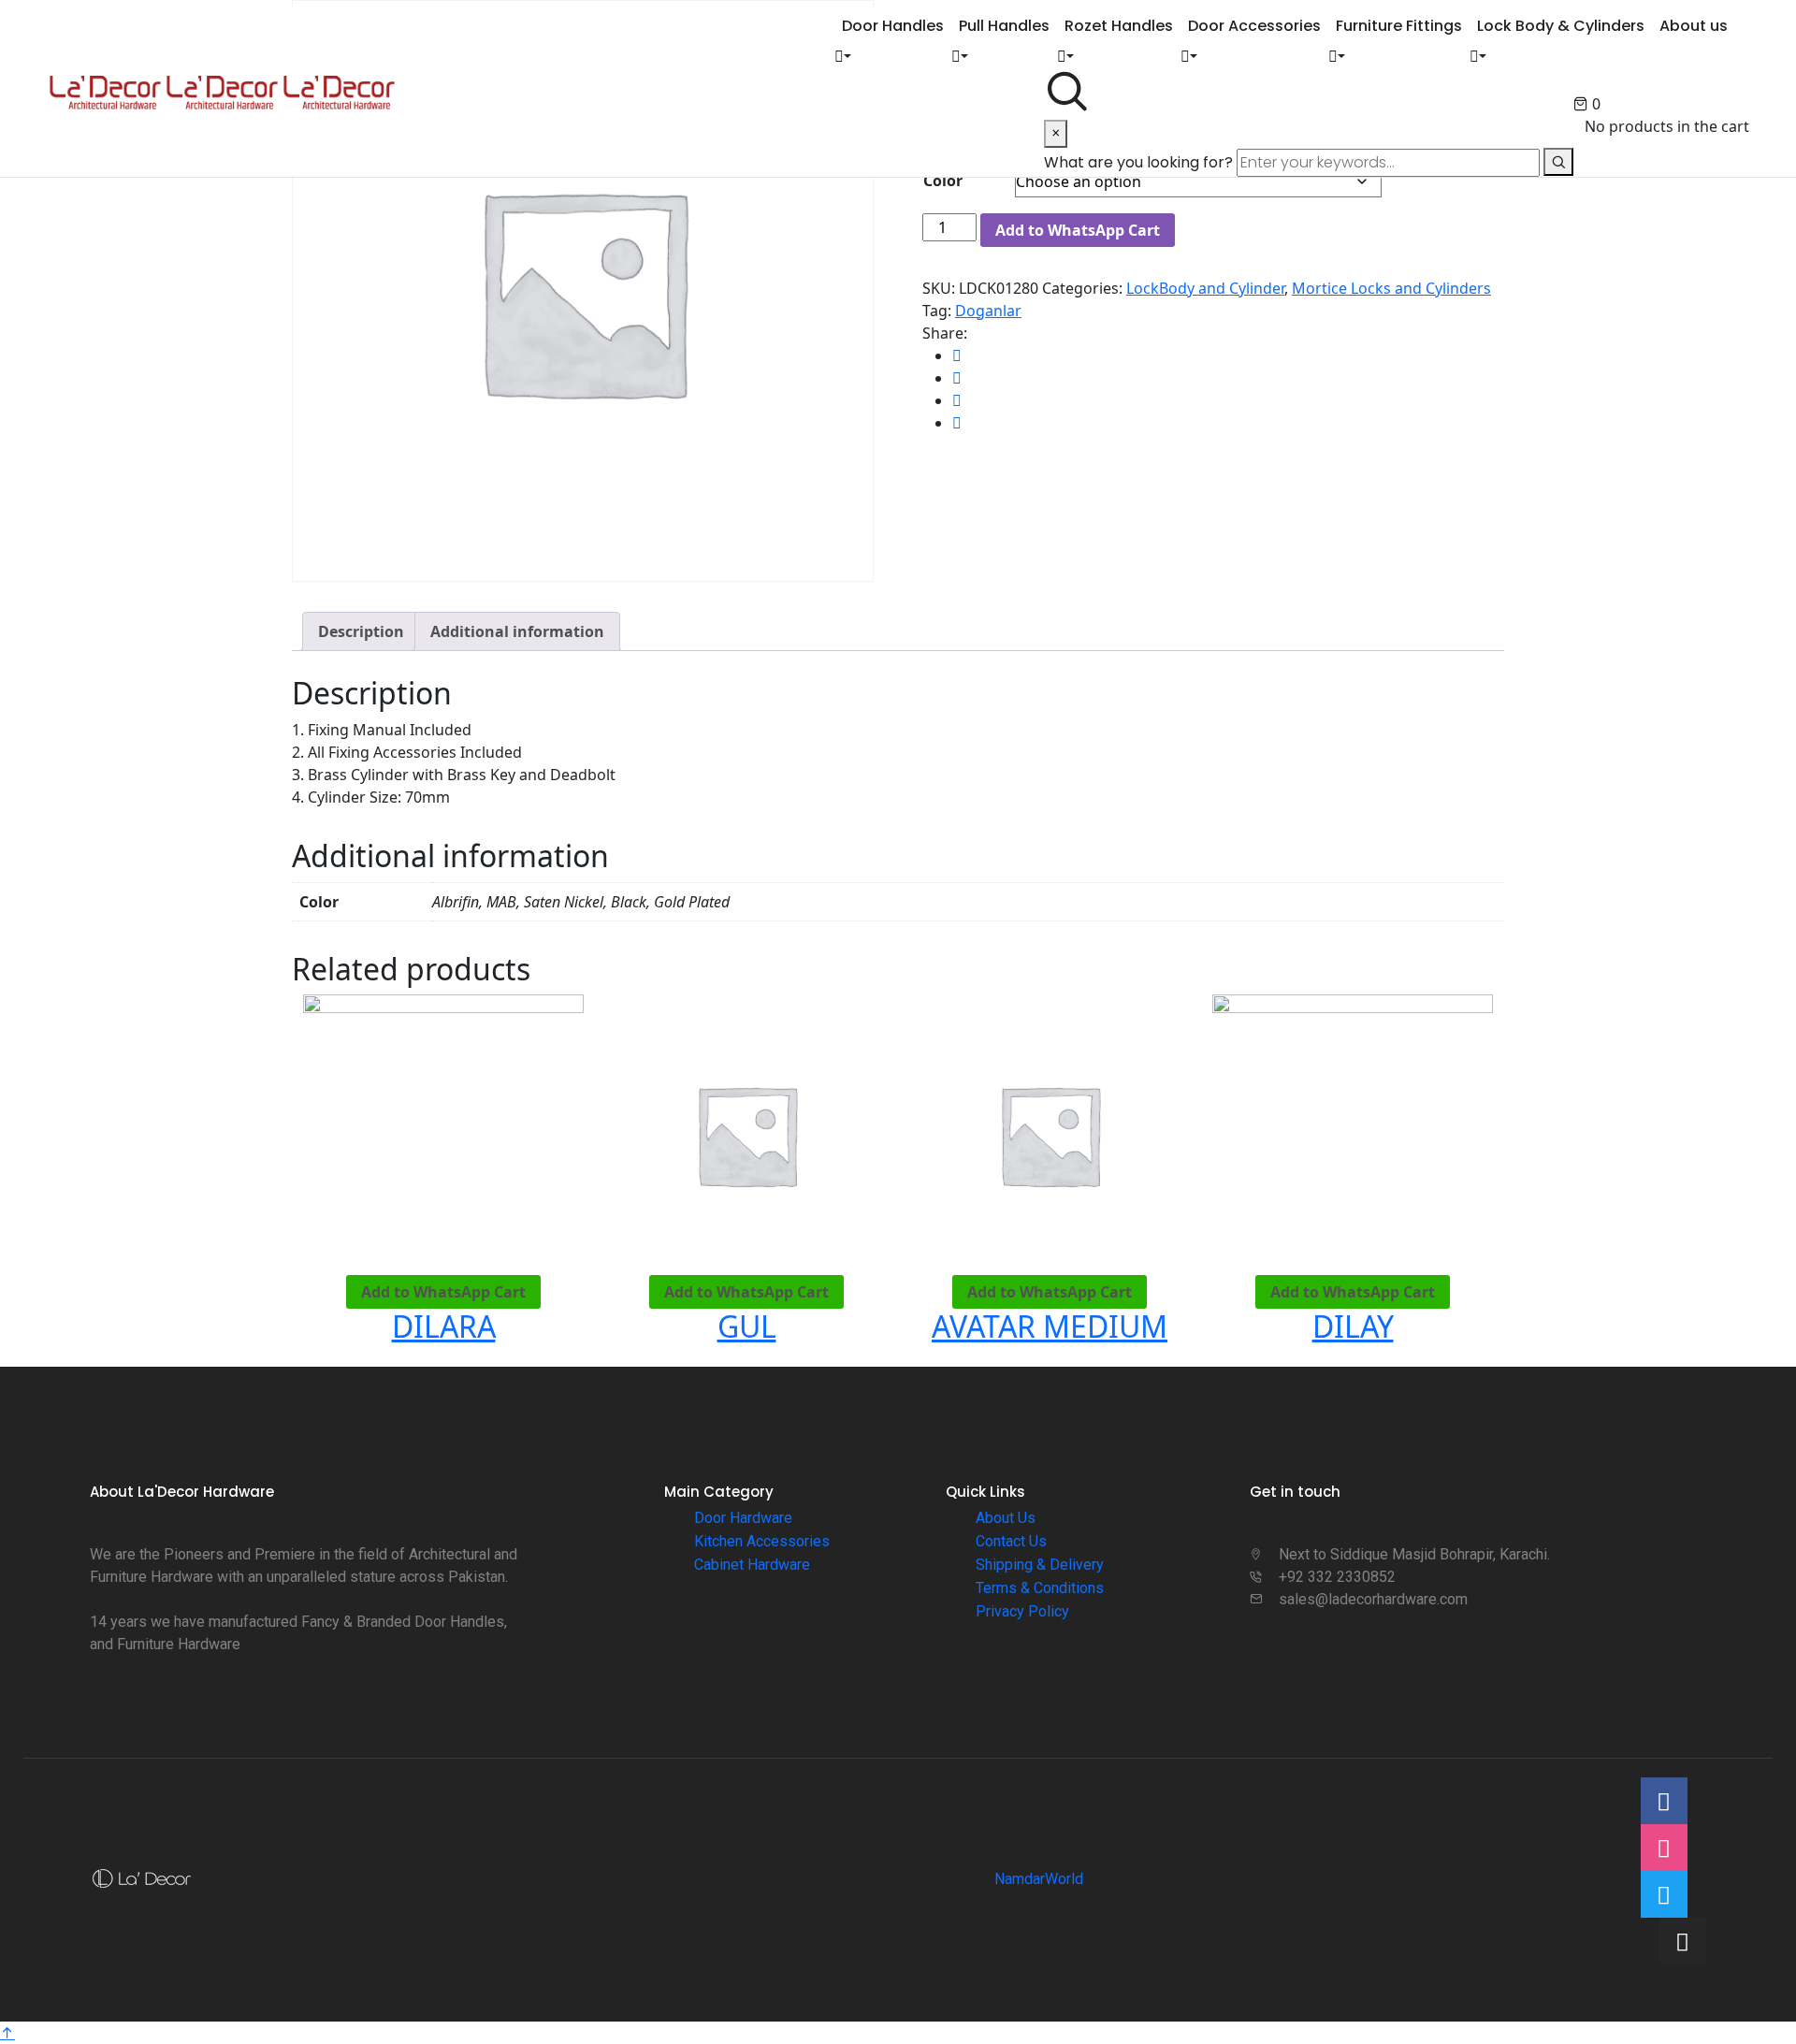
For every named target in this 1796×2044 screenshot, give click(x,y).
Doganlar (988, 311)
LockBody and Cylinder (1205, 288)
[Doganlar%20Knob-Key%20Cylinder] (957, 355)
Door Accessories (1254, 26)
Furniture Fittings (1399, 26)
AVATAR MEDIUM (1050, 1326)
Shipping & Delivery (1040, 1565)
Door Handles (893, 26)
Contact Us (1011, 1541)
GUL (747, 1326)
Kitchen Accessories (762, 1541)
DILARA (444, 1326)
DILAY (1353, 1326)
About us (1694, 26)
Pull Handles (1004, 26)
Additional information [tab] (517, 631)
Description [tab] (361, 631)
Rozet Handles (1119, 26)
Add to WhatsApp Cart (1078, 230)
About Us (1006, 1518)
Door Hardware (743, 1518)
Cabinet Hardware (752, 1565)
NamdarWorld (1039, 1879)
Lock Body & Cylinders (1561, 26)
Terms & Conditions (1040, 1588)
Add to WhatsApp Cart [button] (443, 1292)
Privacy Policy (1022, 1611)
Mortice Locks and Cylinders (1391, 288)
